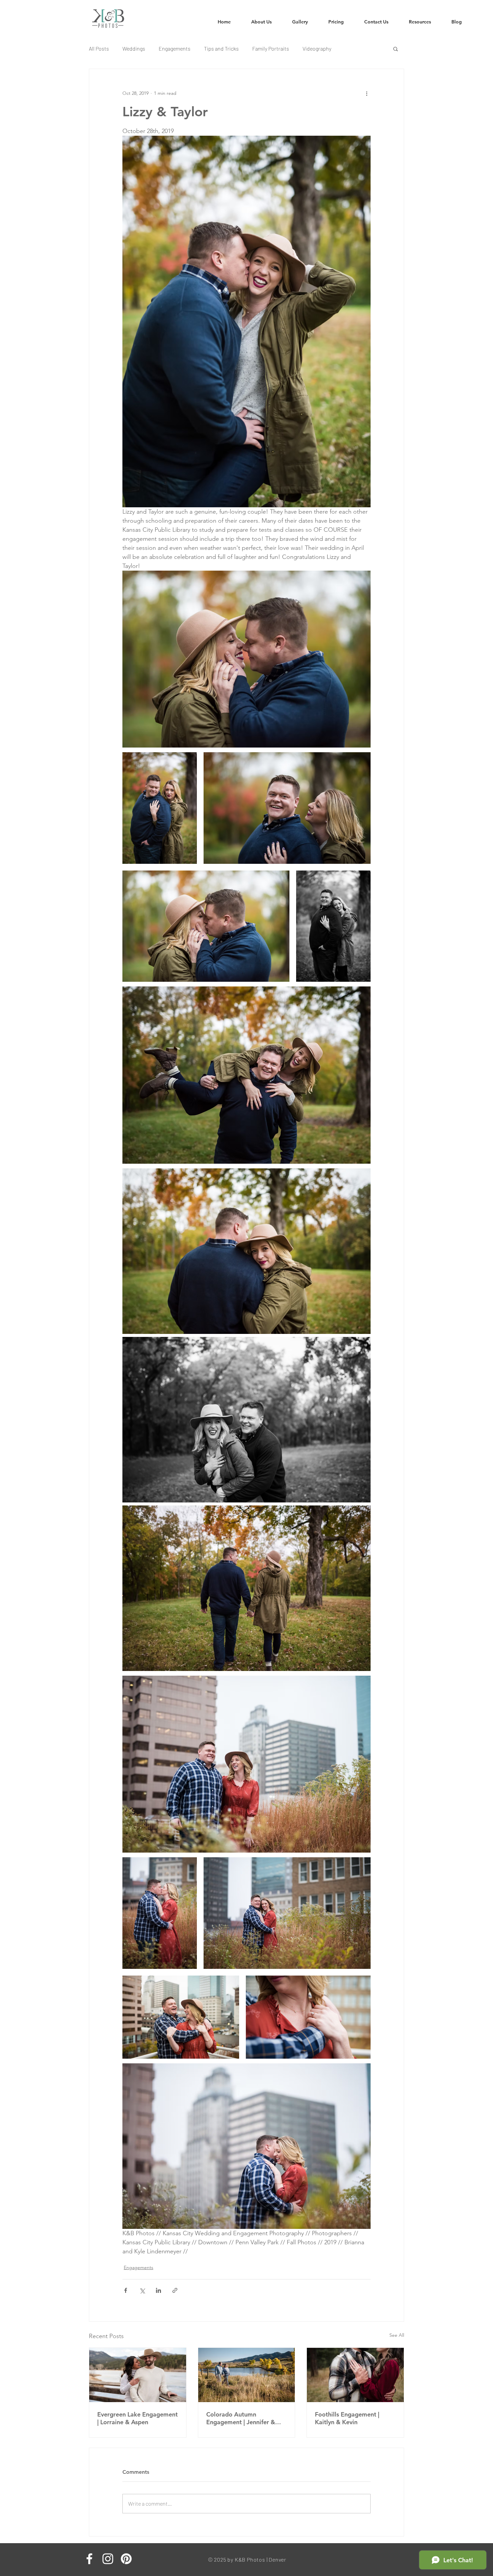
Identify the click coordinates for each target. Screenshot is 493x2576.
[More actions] (367, 93)
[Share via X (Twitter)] (142, 2290)
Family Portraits (271, 48)
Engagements (175, 48)
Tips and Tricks (221, 48)
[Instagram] (108, 2559)
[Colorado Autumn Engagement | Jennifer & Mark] (247, 2375)
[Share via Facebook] (126, 2290)
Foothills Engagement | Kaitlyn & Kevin (347, 2418)
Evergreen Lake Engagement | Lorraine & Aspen (138, 2418)
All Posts (99, 48)
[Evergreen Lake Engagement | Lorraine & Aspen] (138, 2375)
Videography (317, 48)
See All (397, 2335)
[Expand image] (160, 808)
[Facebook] (89, 2559)
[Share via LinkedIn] (158, 2290)
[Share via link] (175, 2290)
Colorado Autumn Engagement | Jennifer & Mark (241, 2418)
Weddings (134, 48)
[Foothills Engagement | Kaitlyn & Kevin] (355, 2375)
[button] (420, 22)
